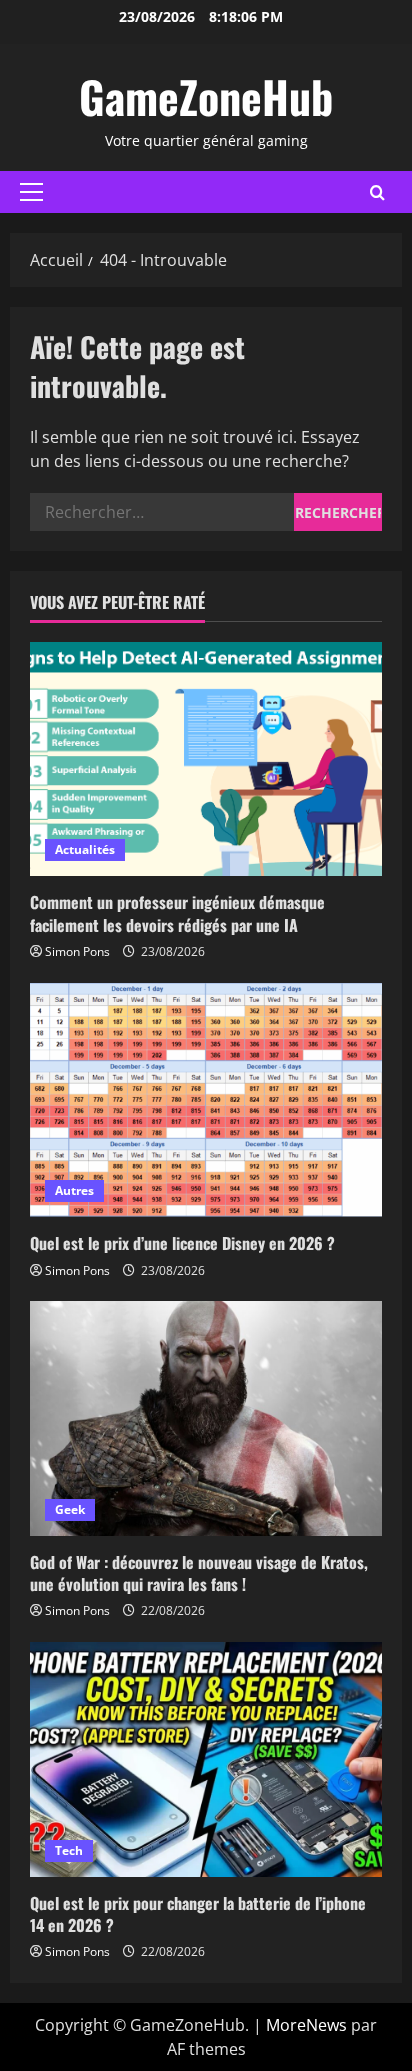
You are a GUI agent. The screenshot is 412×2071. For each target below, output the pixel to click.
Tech (69, 1850)
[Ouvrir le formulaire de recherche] (377, 192)
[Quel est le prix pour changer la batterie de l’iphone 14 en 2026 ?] (206, 1759)
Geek (70, 1509)
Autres (74, 1190)
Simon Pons (77, 951)
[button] (31, 192)
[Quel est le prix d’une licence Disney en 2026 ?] (206, 1100)
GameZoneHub (206, 96)
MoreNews (306, 2025)
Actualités (85, 849)
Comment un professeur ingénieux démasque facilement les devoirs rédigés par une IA (177, 913)
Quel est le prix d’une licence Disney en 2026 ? (182, 1243)
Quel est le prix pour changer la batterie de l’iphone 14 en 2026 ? (198, 1914)
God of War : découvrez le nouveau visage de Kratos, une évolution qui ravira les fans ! (199, 1573)
